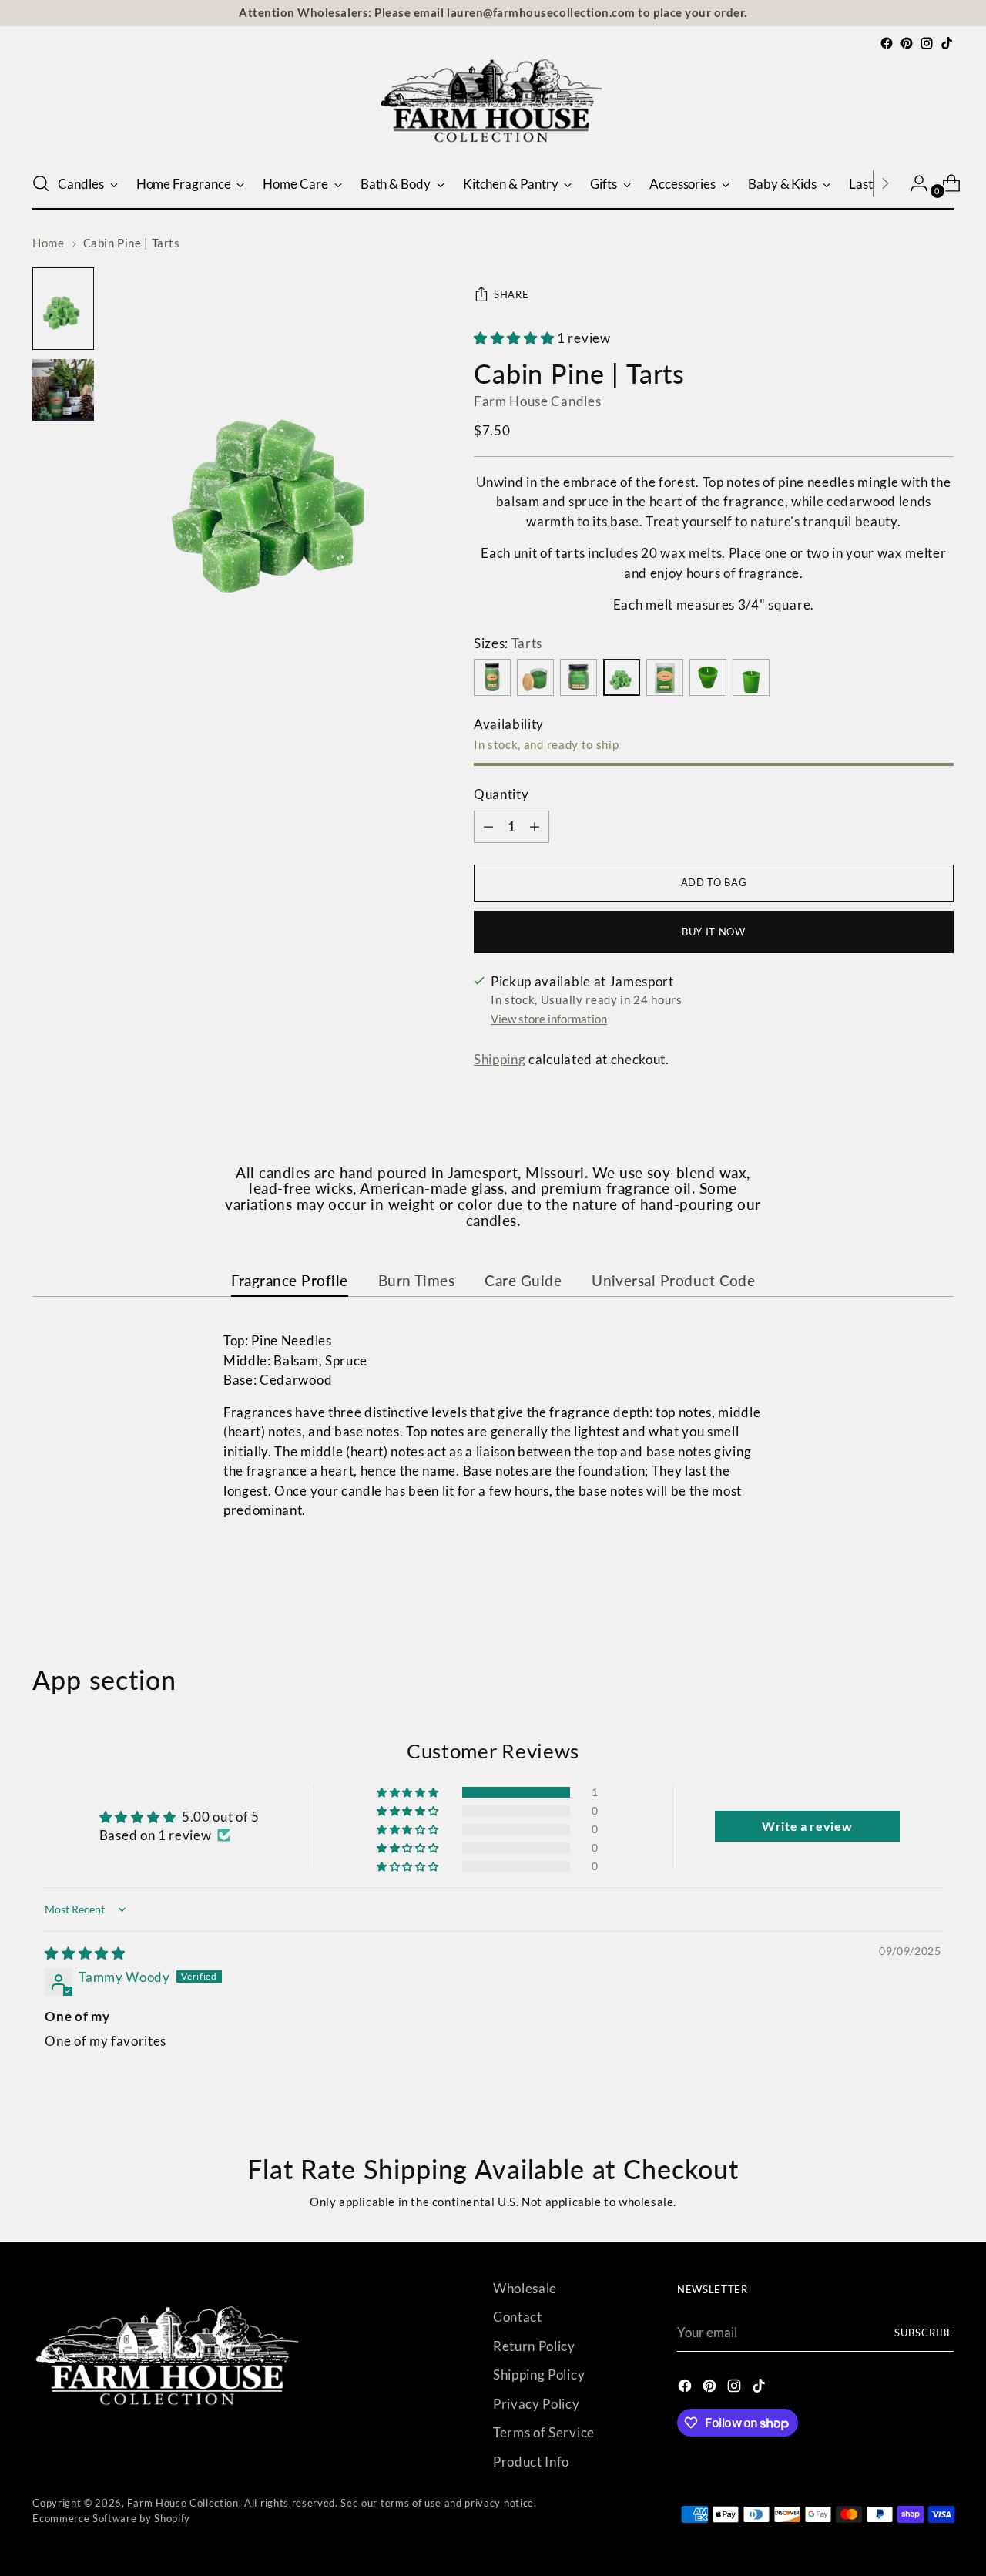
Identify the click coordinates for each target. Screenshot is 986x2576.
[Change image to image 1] (63, 309)
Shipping (500, 1059)
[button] (515, 338)
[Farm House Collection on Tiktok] (947, 43)
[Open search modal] (41, 183)
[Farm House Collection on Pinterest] (907, 43)
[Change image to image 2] (63, 390)
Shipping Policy (539, 2374)
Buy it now (714, 932)
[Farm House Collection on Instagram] (927, 43)
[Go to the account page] (913, 183)
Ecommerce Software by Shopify (111, 2518)
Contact (518, 2317)
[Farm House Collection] (493, 106)
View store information (549, 1019)
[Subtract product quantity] (535, 827)
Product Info (531, 2462)
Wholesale (525, 2288)
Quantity (501, 794)
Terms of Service (544, 2432)
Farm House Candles (537, 401)
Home (48, 243)
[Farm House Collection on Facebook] (887, 43)
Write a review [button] (807, 1826)
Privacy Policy (537, 2404)
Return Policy (534, 2346)
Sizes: (508, 643)
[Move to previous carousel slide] (905, 1583)
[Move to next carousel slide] (941, 1582)
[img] (85, 1953)
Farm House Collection (183, 2503)
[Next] (885, 183)
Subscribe (924, 2333)
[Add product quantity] (488, 827)
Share (511, 294)
